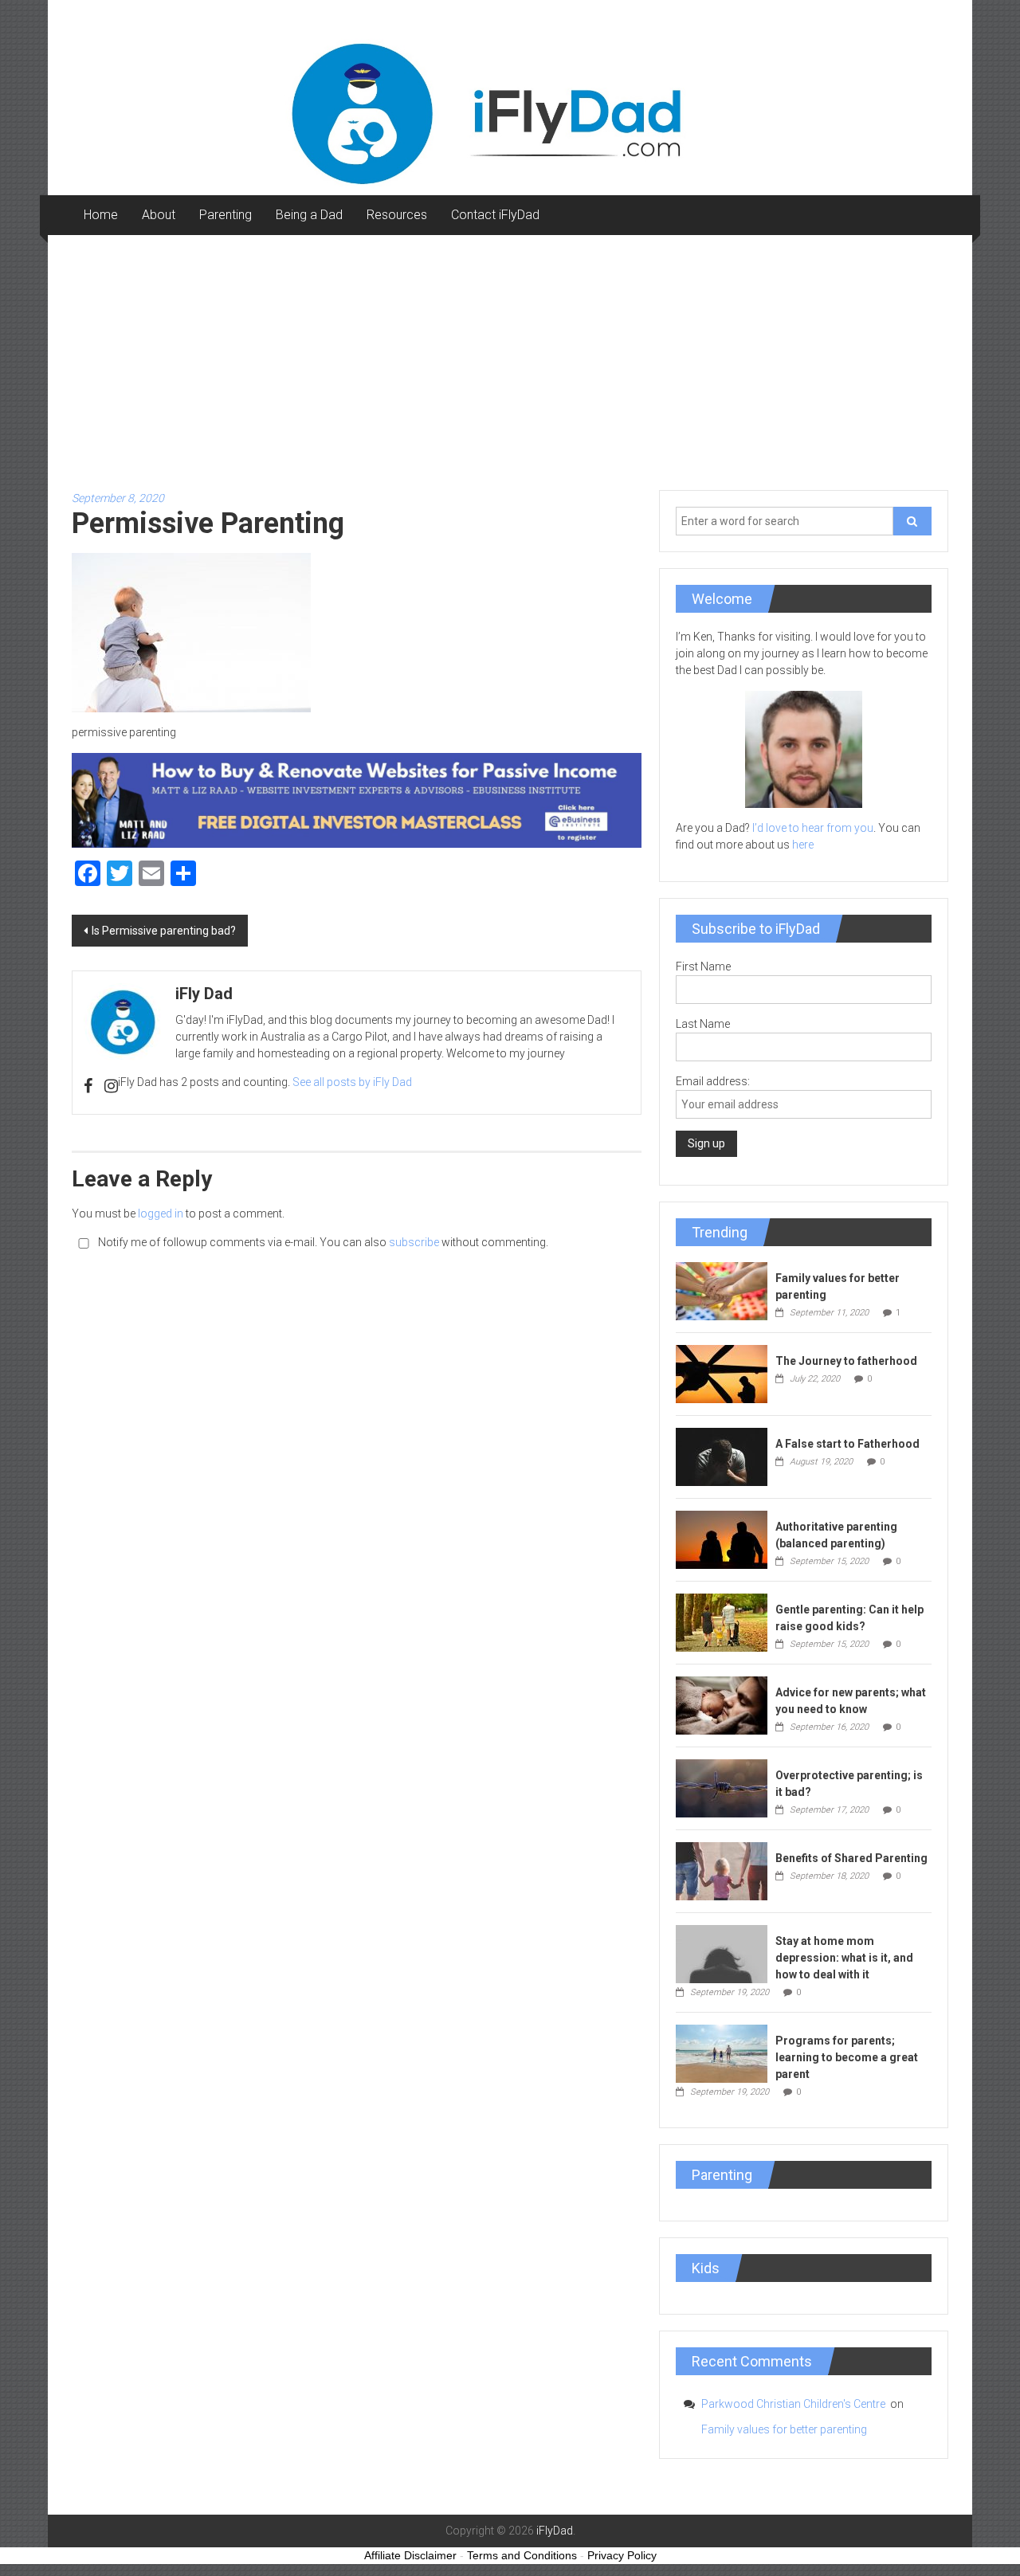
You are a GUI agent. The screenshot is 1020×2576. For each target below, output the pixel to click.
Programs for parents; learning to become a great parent (847, 2057)
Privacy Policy (622, 2555)
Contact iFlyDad (495, 215)
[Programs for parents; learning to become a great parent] (722, 2053)
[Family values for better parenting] (722, 1290)
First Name (703, 966)
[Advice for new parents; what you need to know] (722, 1704)
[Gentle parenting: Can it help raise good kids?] (722, 1621)
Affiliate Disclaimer (410, 2555)
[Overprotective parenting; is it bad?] (722, 1787)
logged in (161, 1214)
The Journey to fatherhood (846, 1361)
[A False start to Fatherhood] (722, 1456)
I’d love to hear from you (813, 828)
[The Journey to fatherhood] (722, 1373)
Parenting (226, 215)
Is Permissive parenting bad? (164, 931)
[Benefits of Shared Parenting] (722, 1870)
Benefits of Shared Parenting (851, 1858)
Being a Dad (309, 215)
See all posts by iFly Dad (352, 1082)
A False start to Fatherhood (847, 1444)
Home (101, 215)
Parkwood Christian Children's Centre (794, 2404)
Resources (397, 215)
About (159, 215)
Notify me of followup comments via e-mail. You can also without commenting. (322, 1242)
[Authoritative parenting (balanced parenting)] (722, 1539)
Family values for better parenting (784, 2429)
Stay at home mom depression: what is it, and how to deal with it (844, 1958)
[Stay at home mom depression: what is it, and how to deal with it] (722, 1953)
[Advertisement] (510, 355)
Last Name (703, 1024)
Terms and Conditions (522, 2555)
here (803, 845)
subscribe (414, 1242)
